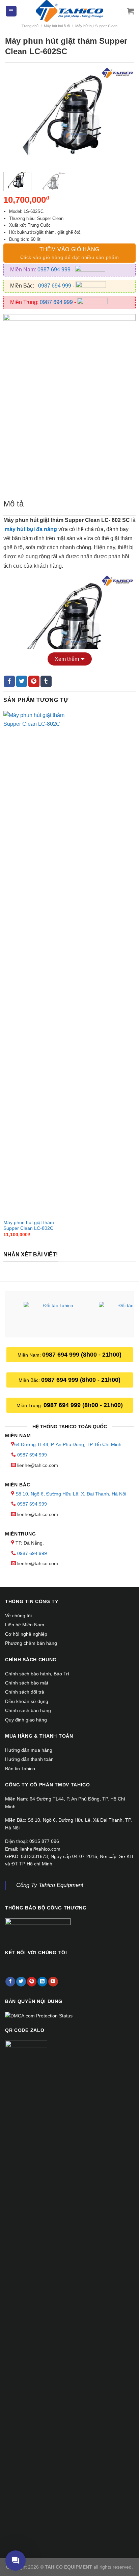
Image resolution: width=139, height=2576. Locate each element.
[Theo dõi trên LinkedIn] (42, 1982)
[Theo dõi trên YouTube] (53, 1982)
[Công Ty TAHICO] (69, 11)
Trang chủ (30, 26)
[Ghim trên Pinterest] (34, 681)
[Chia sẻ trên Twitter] (22, 681)
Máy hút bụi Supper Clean (96, 26)
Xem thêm (67, 659)
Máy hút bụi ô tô (57, 26)
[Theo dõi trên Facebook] (10, 1982)
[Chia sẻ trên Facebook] (9, 681)
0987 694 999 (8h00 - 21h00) (82, 1355)
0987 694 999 (55, 270)
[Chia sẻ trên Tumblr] (46, 681)
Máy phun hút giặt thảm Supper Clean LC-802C (29, 1226)
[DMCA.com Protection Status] (39, 2015)
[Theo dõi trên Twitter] (21, 1982)
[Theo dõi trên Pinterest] (32, 1982)
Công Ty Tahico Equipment (50, 1885)
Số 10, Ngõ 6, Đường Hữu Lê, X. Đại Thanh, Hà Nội (71, 1494)
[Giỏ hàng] (131, 11)
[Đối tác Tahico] (55, 1315)
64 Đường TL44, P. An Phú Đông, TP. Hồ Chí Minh (68, 1444)
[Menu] (11, 11)
